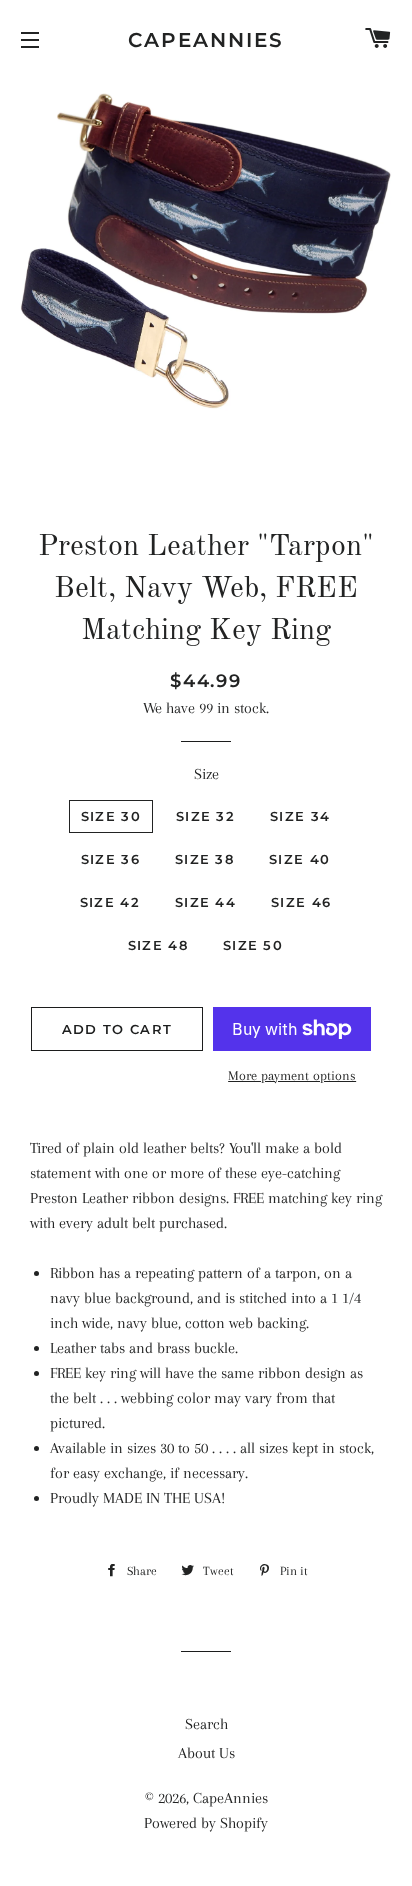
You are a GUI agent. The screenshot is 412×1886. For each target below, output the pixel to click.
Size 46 (301, 902)
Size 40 (299, 859)
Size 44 (205, 902)
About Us (206, 1753)
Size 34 (300, 816)
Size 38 (204, 859)
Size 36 (110, 859)
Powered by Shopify (206, 1823)
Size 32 (205, 816)
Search (206, 1724)
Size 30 (111, 816)
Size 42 (110, 902)
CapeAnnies (206, 40)
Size (206, 774)
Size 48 (158, 945)
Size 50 (253, 945)
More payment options (292, 1075)
